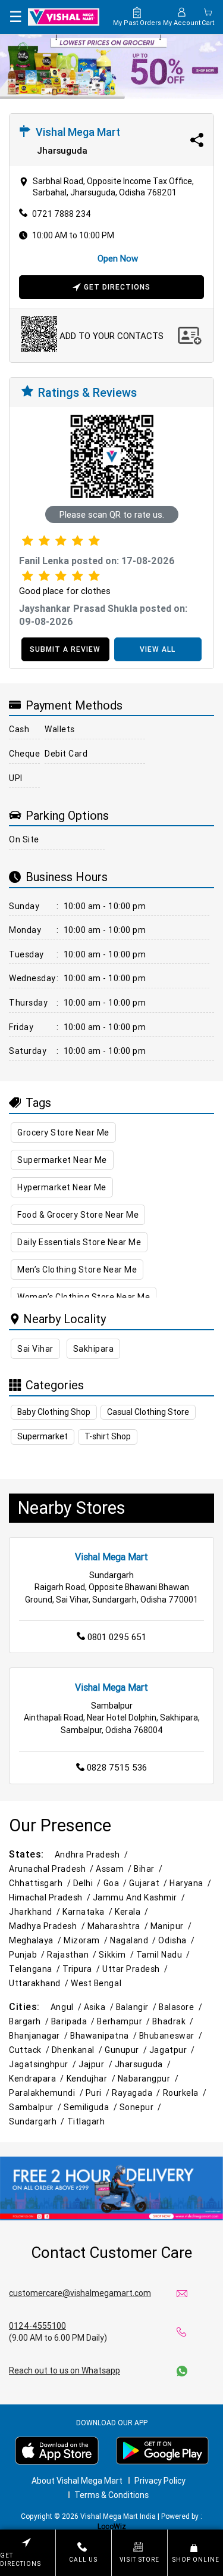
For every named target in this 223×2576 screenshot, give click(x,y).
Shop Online (196, 2560)
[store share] (197, 140)
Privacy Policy (160, 2481)
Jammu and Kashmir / (140, 1897)
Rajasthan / (73, 1955)
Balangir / (137, 2007)
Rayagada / (137, 2093)
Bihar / (149, 1869)
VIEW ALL (158, 649)
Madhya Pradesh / (48, 1926)
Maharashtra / (119, 1926)
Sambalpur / (36, 2107)
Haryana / (191, 1883)
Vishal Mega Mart (111, 1557)
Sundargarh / (38, 2121)
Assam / (115, 1869)
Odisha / (177, 1940)
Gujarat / (149, 1883)
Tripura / (82, 1969)
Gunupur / (127, 2050)
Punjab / (28, 1955)
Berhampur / (125, 2021)
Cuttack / (30, 2050)
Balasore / (181, 2007)
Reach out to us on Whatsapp (65, 2370)
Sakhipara (94, 1349)
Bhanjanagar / (40, 2036)
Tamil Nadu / (164, 1955)
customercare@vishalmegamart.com (80, 2293)
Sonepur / (142, 2107)
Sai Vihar (35, 1349)
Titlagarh (86, 2121)
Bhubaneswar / (172, 2036)
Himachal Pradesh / (51, 1897)
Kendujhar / (92, 2079)
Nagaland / (134, 1940)
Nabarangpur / (149, 2079)
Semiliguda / (92, 2107)
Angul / (67, 2007)
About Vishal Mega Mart (77, 2481)
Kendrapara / (38, 2079)
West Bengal (96, 1983)
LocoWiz (112, 2526)
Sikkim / (117, 1955)
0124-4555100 (37, 2326)
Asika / (100, 2007)
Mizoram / (87, 1940)
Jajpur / (96, 2064)
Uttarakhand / (40, 1983)
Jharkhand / (36, 1912)
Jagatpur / (173, 2050)
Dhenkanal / (78, 2050)
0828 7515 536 (117, 1767)
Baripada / (74, 2021)
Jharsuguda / (144, 2064)
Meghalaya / (36, 1940)
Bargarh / (30, 2021)
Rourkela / (186, 2093)
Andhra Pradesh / (92, 1855)
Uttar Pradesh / (136, 1969)
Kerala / (133, 1912)
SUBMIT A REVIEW (65, 649)
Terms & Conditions (111, 2495)
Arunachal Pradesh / (52, 1869)
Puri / (99, 2093)
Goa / (117, 1883)
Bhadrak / (174, 2021)
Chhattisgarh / (41, 1883)
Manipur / (172, 1926)
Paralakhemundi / (47, 2093)
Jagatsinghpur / (44, 2064)
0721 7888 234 (62, 214)
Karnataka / (89, 1912)
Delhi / (88, 1883)
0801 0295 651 (117, 1637)
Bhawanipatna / (105, 2036)
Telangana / (36, 1969)
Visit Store (139, 2560)
